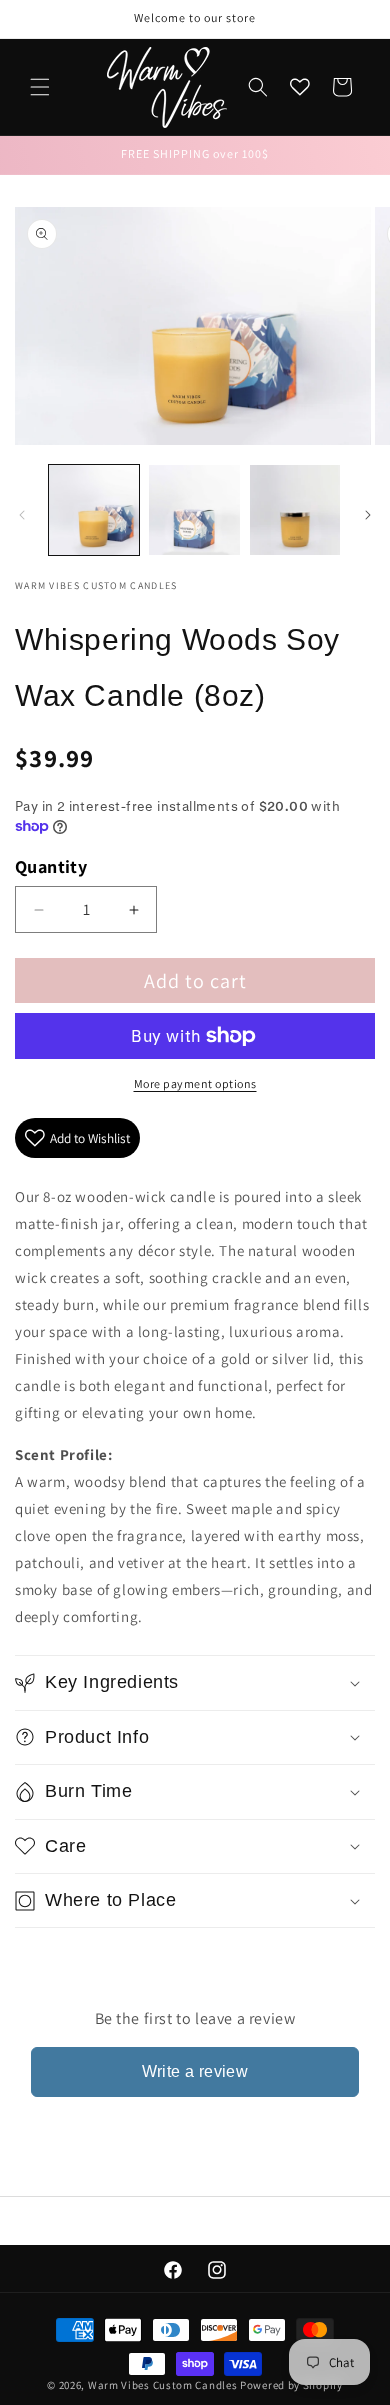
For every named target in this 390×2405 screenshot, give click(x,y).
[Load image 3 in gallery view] (295, 510)
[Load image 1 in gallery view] (94, 510)
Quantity (51, 866)
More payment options (195, 1083)
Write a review (195, 2071)
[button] (40, 87)
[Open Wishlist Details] (300, 87)
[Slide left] (22, 515)
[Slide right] (368, 515)
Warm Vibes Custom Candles (163, 2385)
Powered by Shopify (291, 2385)
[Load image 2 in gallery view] (194, 510)
